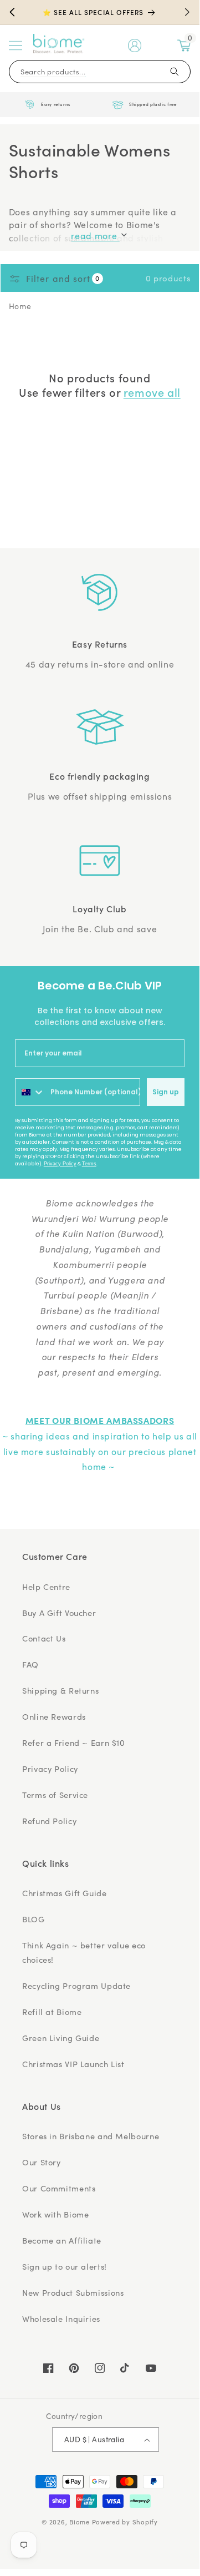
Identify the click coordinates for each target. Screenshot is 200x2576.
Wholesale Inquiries (61, 2319)
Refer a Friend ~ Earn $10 (74, 1742)
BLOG (34, 1919)
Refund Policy (49, 1821)
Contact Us (44, 1638)
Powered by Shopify (125, 2522)
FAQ (30, 1664)
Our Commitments (59, 2188)
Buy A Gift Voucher (59, 1613)
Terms (89, 1164)
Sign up (166, 1092)
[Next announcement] (187, 12)
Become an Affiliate (62, 2240)
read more (95, 236)
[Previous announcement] (12, 12)
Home (20, 306)
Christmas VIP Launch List (73, 2064)
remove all (152, 392)
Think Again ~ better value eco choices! (84, 1952)
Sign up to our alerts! (65, 2266)
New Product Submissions (73, 2292)
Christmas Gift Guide (65, 1893)
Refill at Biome (52, 2012)
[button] (16, 46)
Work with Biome (55, 2214)
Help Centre (46, 1587)
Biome (80, 2522)
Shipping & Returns (60, 1690)
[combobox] (30, 1092)
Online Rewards (54, 1716)
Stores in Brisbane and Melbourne (91, 2136)
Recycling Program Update (76, 1986)
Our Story (42, 2162)
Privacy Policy (60, 1164)
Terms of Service (55, 1795)
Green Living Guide (61, 2038)
